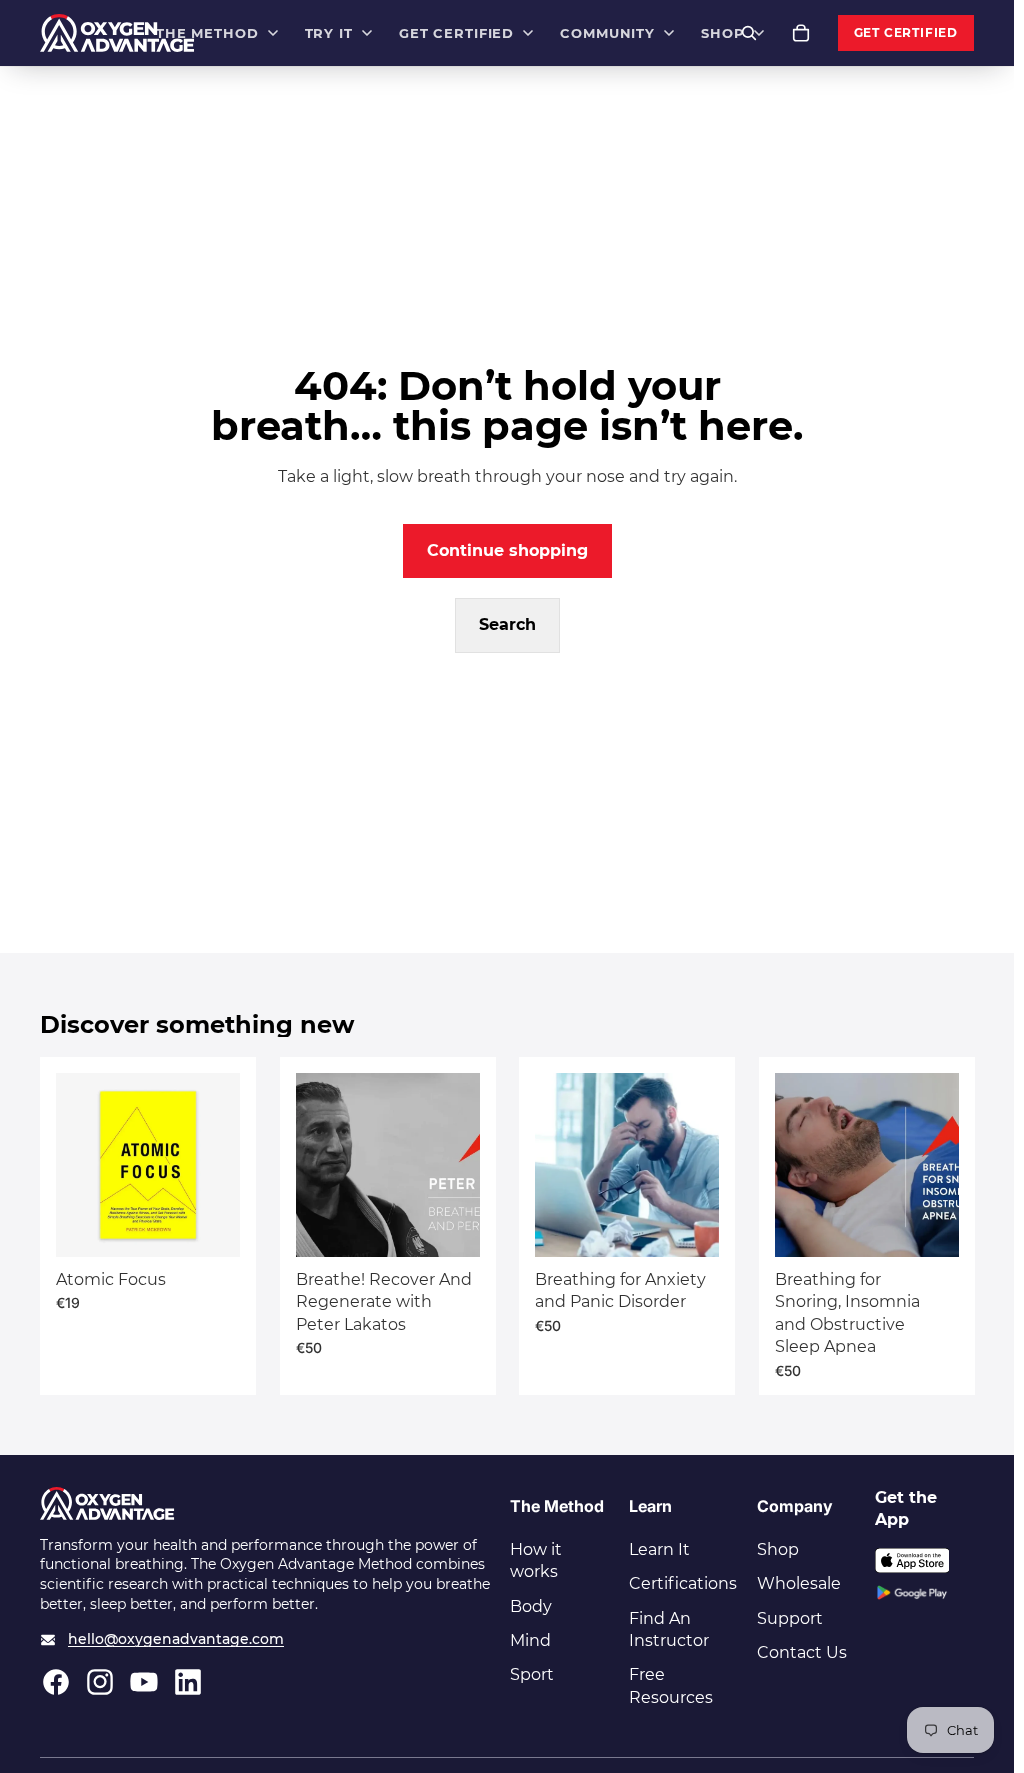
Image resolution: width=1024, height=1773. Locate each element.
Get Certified (906, 33)
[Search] (749, 33)
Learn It (659, 1549)
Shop (778, 1549)
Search (507, 624)
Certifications (683, 1583)
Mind (530, 1640)
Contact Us (802, 1652)
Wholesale (799, 1583)
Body (531, 1606)
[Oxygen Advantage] (117, 33)
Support (790, 1618)
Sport (532, 1674)
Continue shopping (507, 550)
